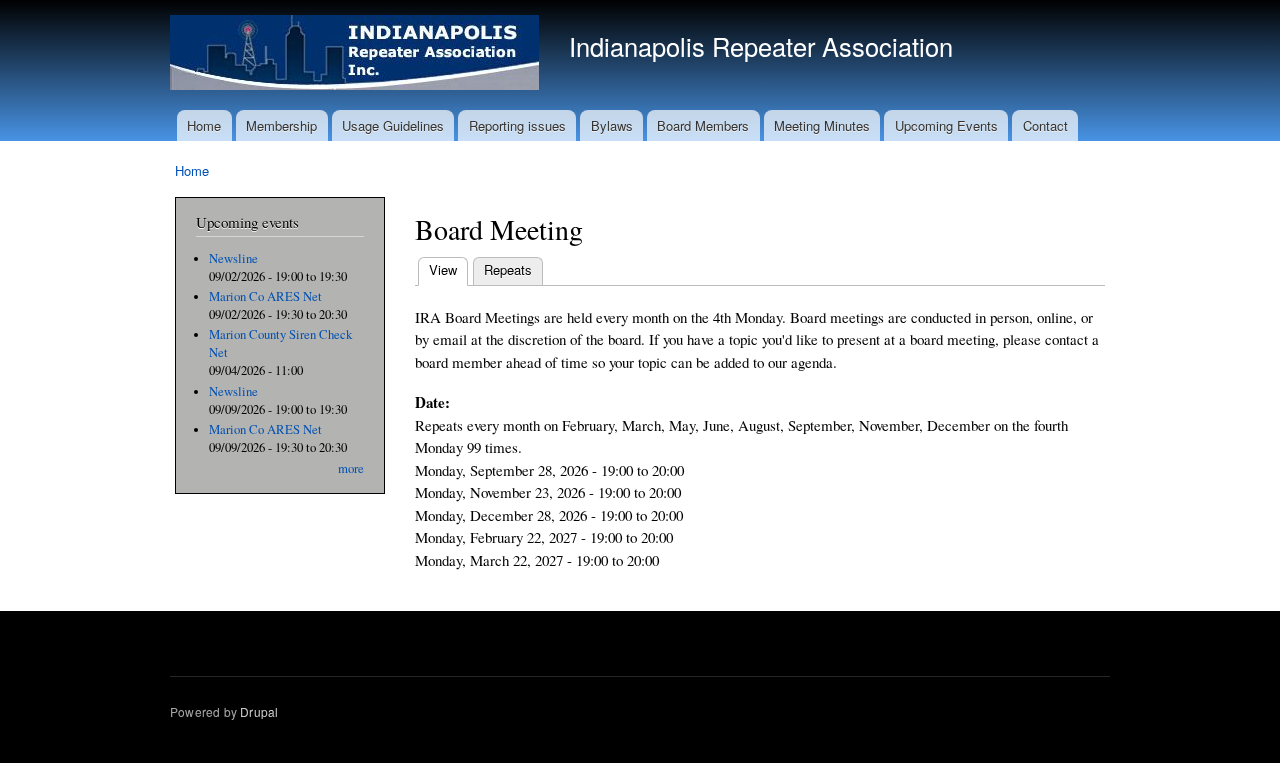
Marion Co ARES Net (265, 296)
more (351, 468)
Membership (281, 125)
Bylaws (612, 125)
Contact (1045, 125)
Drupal (259, 711)
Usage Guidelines (393, 125)
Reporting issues (517, 125)
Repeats (508, 269)
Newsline (233, 258)
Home (204, 125)
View (448, 269)
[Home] (357, 55)
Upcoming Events (946, 125)
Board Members (703, 125)
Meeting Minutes (822, 125)
